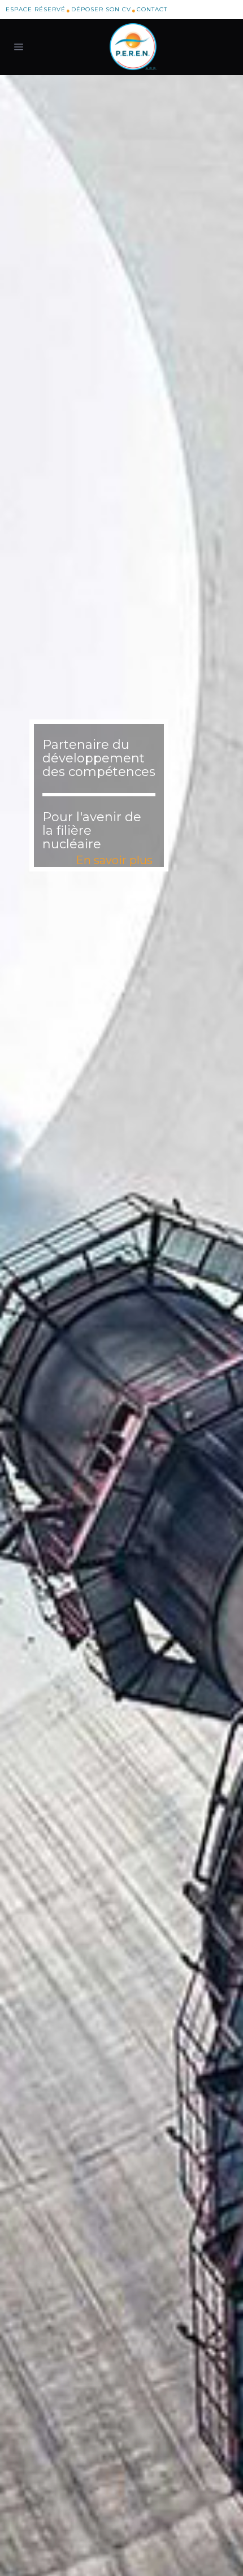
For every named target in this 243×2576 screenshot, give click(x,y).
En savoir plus (114, 860)
